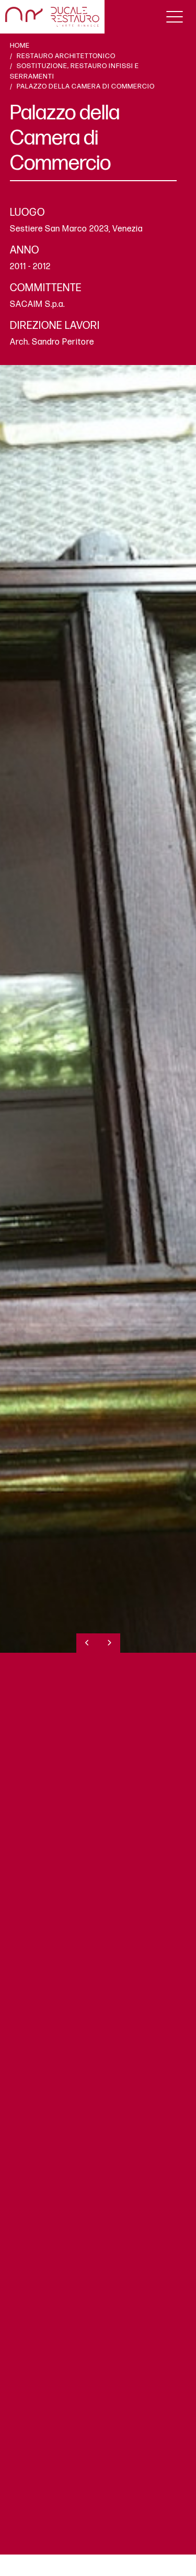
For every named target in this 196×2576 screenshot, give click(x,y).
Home (20, 46)
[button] (87, 1643)
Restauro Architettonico (66, 56)
